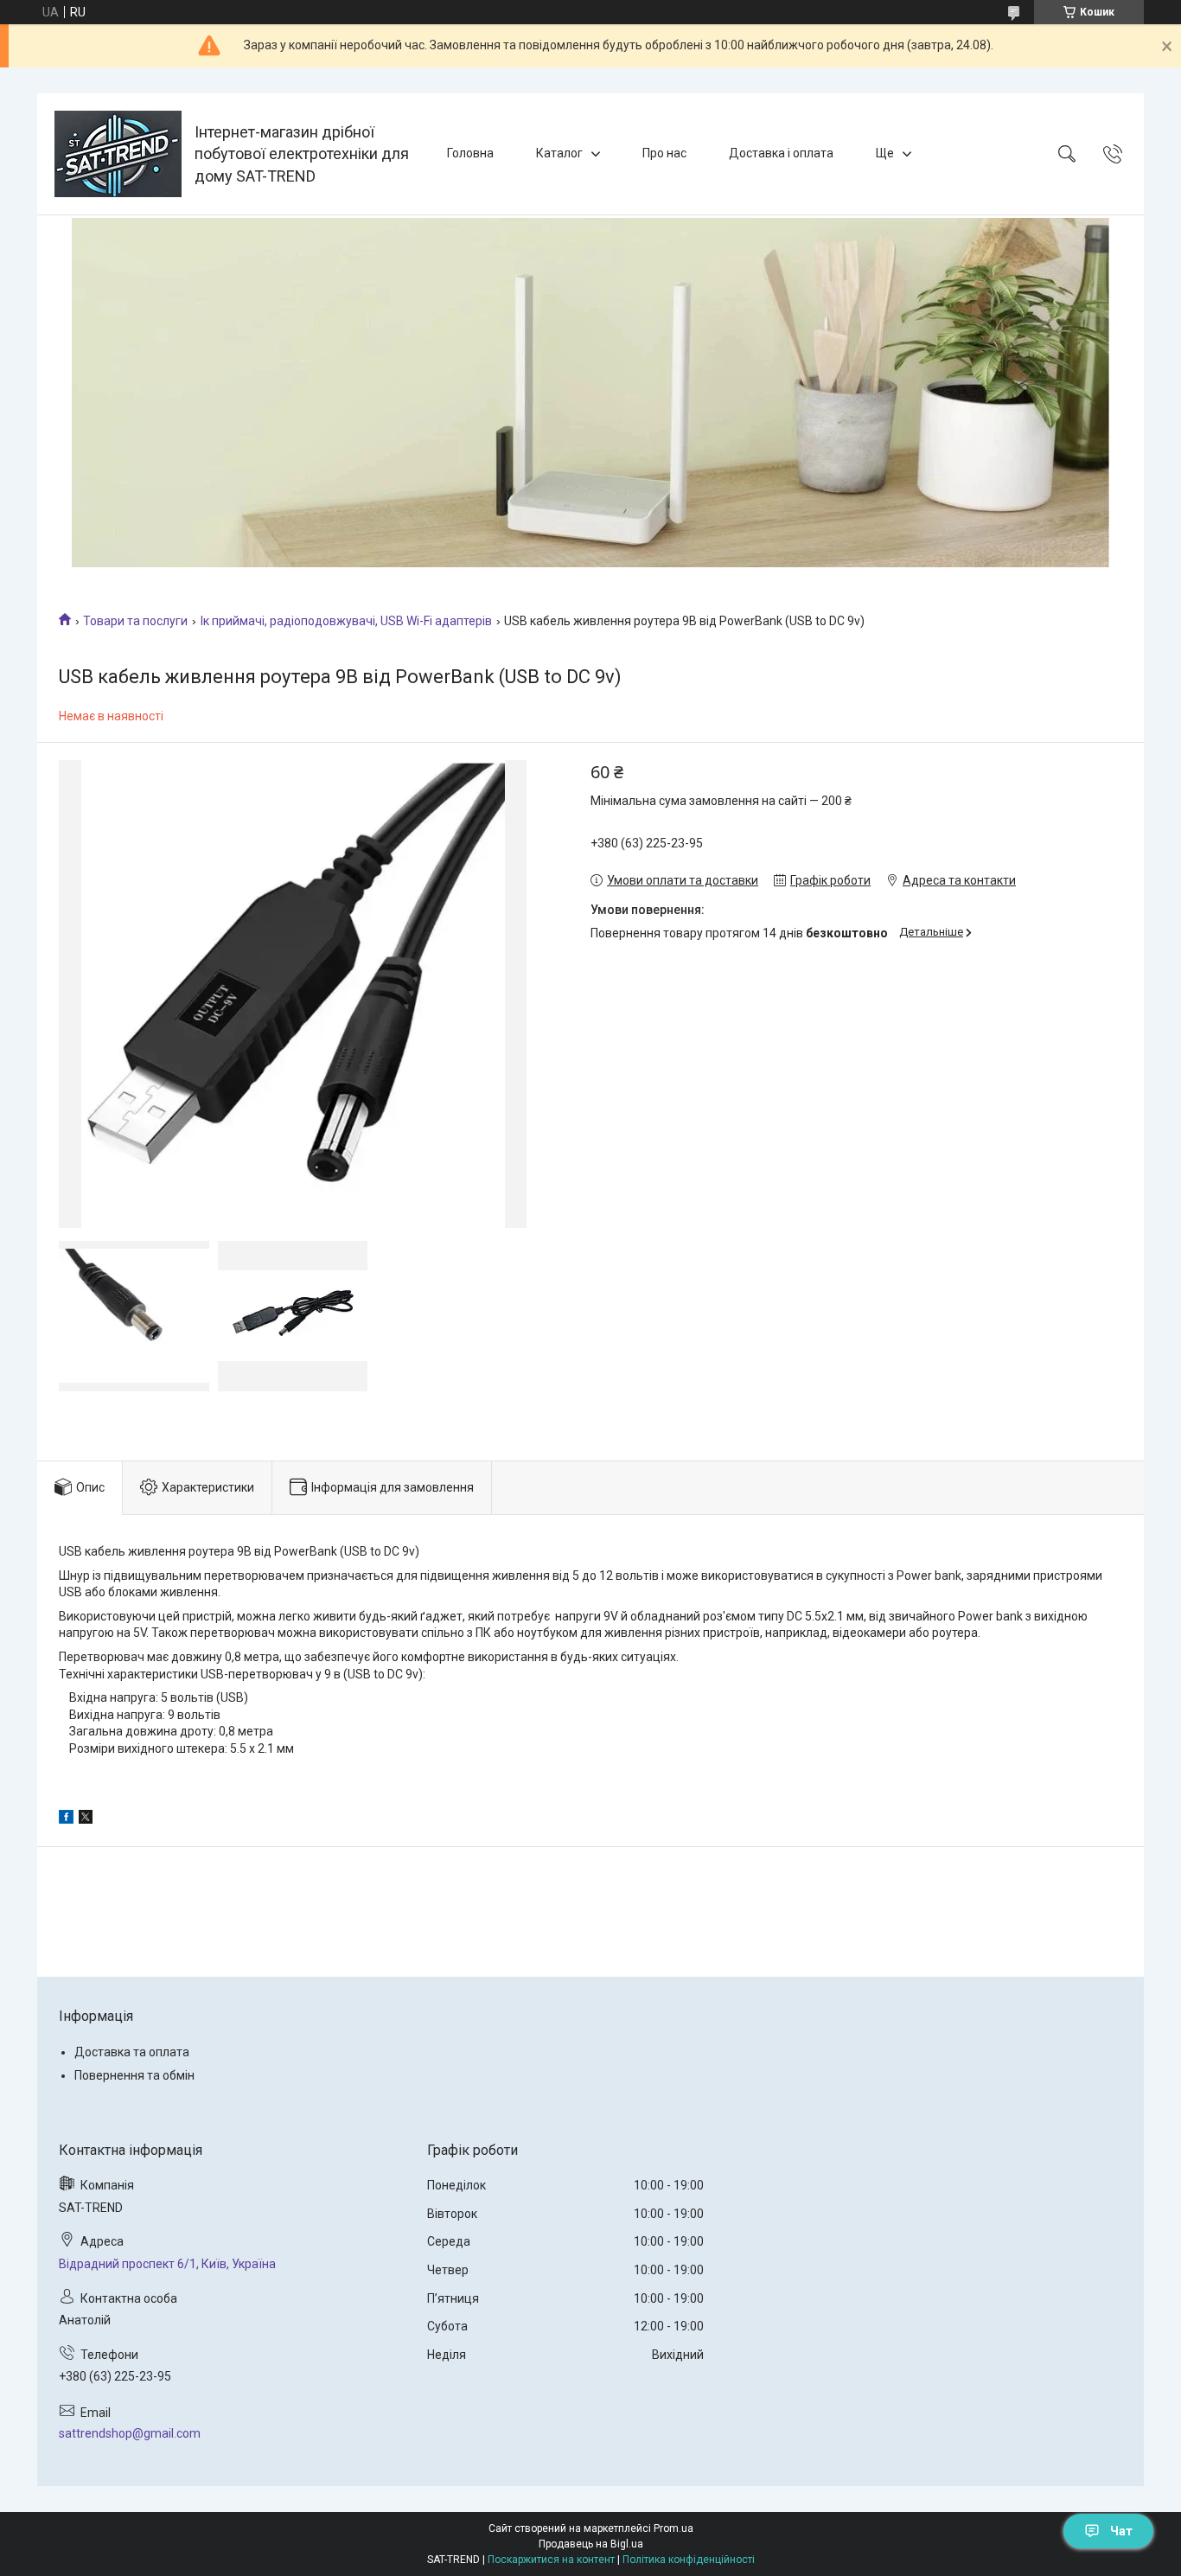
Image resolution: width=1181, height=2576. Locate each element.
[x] (86, 1819)
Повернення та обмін (134, 2075)
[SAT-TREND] (118, 154)
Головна (470, 153)
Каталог (559, 153)
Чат (1121, 2531)
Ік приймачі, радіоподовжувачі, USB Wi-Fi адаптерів (346, 621)
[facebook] (66, 1819)
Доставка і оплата (781, 153)
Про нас (664, 153)
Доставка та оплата (132, 2052)
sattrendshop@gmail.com (130, 2433)
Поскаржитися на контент (551, 2560)
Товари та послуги (135, 621)
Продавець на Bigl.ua (591, 2544)
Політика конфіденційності (689, 2560)
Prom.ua (673, 2528)
